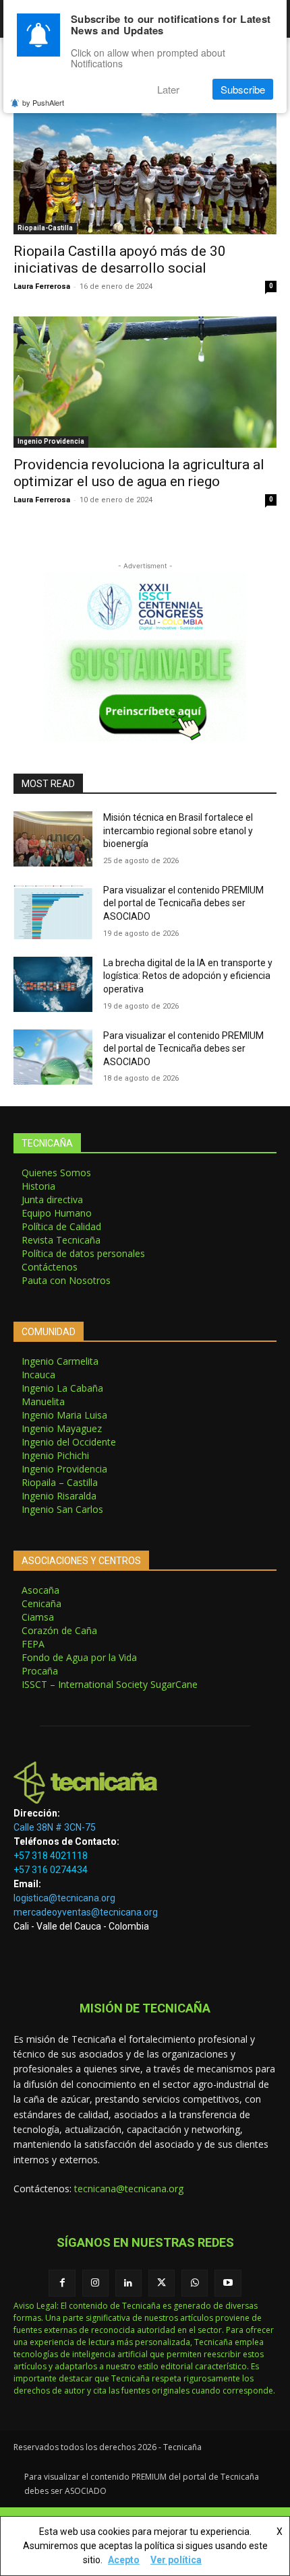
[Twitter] (162, 2283)
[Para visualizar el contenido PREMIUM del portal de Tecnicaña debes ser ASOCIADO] (53, 912)
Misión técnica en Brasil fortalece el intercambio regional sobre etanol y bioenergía (178, 831)
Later (168, 89)
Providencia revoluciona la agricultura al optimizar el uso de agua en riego (139, 473)
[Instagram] (95, 2283)
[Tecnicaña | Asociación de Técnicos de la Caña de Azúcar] (145, 1783)
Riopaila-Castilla (45, 228)
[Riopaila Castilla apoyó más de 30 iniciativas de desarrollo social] (145, 169)
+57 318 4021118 (51, 1856)
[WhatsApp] (195, 2283)
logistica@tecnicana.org (64, 1898)
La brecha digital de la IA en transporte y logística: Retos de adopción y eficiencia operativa (188, 976)
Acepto (124, 2560)
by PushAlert (43, 102)
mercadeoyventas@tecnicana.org (86, 1912)
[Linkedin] (128, 2283)
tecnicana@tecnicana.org (129, 2189)
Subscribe (243, 89)
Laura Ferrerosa (42, 286)
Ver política (176, 2560)
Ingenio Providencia (51, 441)
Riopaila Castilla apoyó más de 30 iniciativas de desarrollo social (120, 260)
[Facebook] (62, 2283)
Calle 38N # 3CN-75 (55, 1827)
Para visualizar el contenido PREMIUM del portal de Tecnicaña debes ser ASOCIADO (183, 903)
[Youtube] (228, 2283)
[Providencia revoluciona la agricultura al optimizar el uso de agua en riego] (145, 382)
